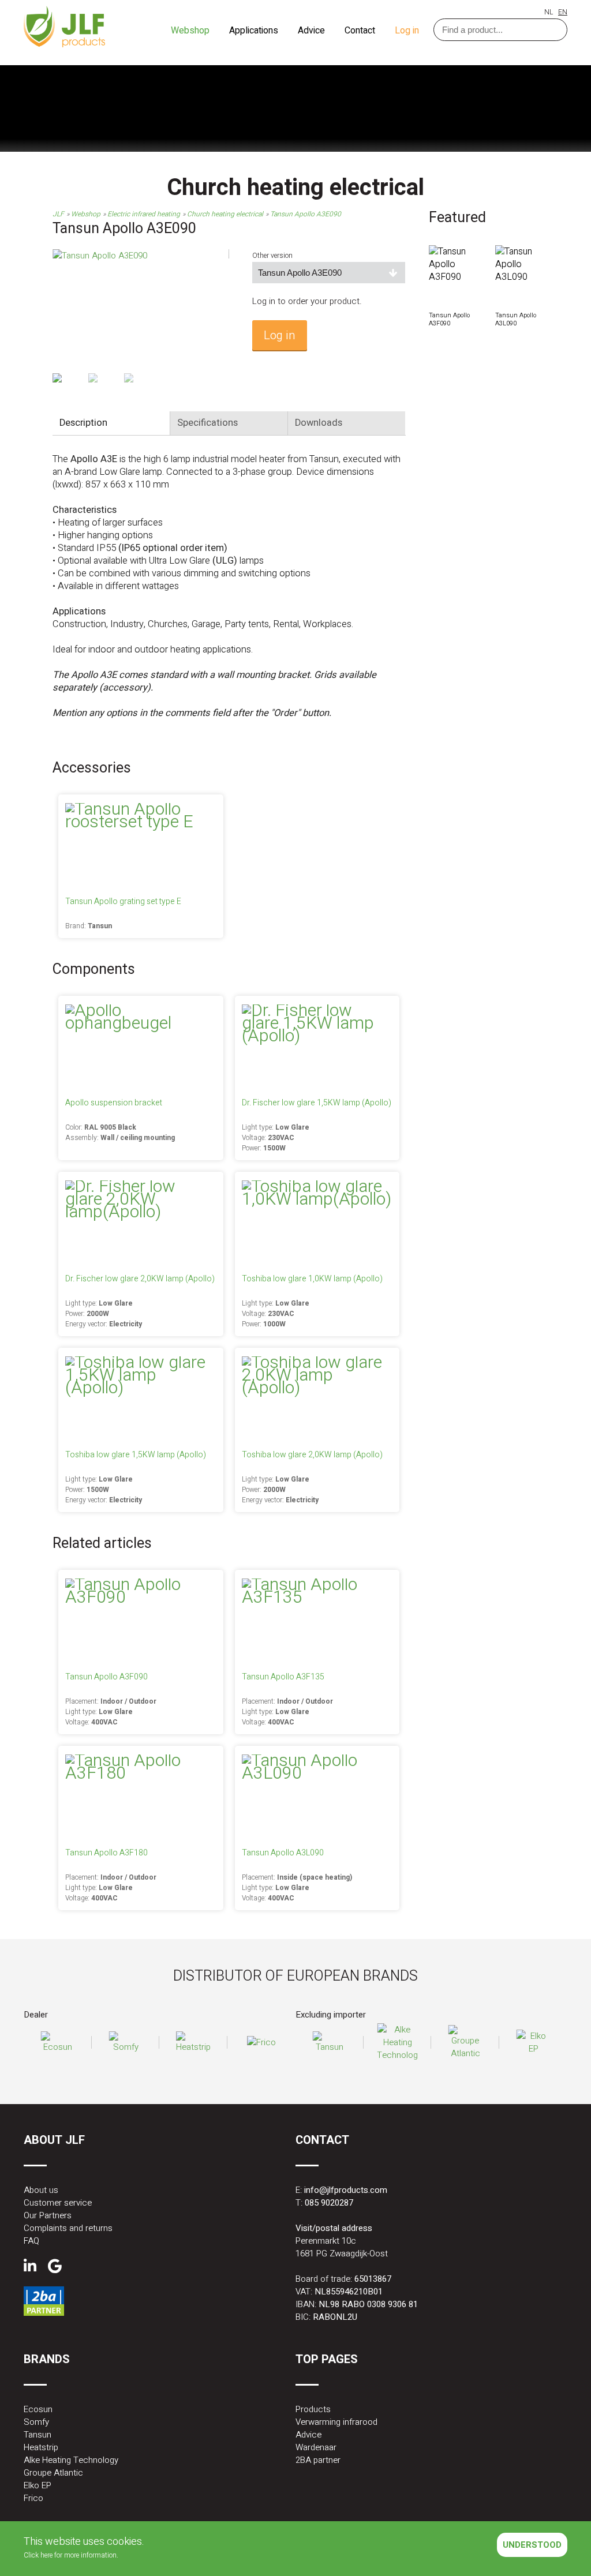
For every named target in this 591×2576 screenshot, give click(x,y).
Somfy (36, 2422)
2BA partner (318, 2460)
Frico (33, 2498)
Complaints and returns (68, 2228)
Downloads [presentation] (319, 423)
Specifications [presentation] (207, 423)
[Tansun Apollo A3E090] (100, 256)
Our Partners (48, 2215)
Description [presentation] (83, 423)
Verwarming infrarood (336, 2422)
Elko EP (38, 2485)
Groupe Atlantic (53, 2473)
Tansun (38, 2435)
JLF (58, 214)
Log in (407, 31)
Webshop (191, 31)
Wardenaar (316, 2447)
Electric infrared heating (144, 214)
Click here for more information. (71, 2555)
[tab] (111, 423)
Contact (361, 31)
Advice (313, 31)
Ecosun (38, 2409)
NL (549, 12)
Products (313, 2409)
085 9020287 (329, 2203)
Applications (255, 31)
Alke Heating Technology (71, 2460)
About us (41, 2190)
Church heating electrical (225, 214)
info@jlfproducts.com (346, 2190)
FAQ (31, 2241)
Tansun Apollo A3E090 (306, 214)
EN (563, 12)
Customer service (58, 2203)
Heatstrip (41, 2447)
